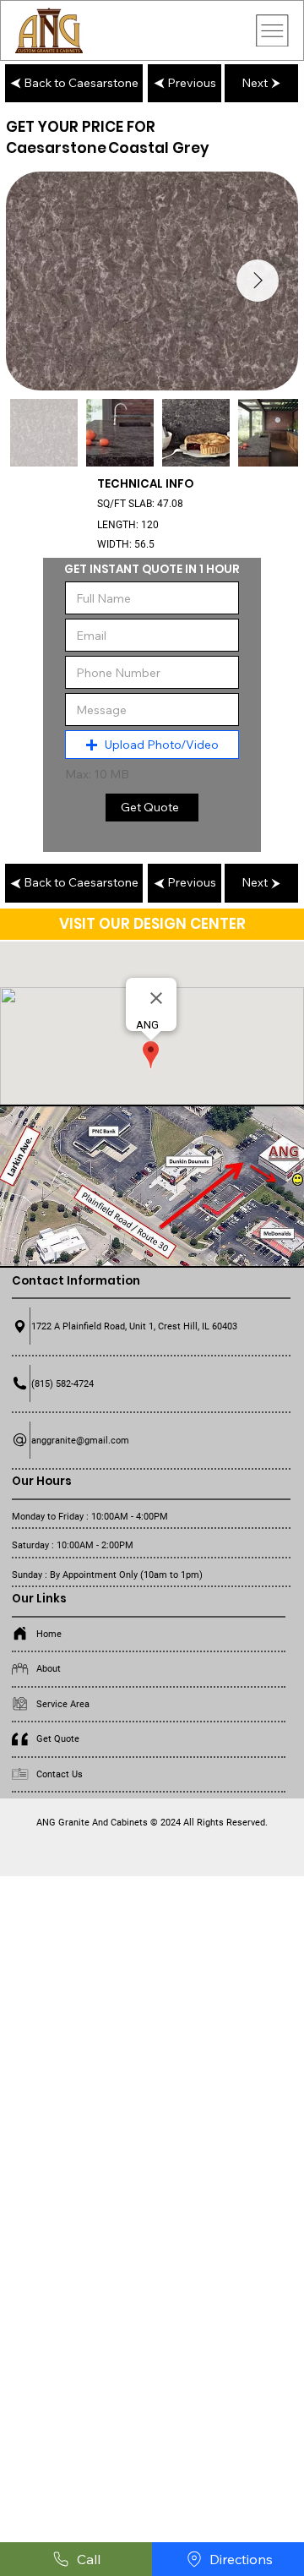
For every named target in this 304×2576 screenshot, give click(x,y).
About (49, 1668)
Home (49, 1634)
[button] (152, 745)
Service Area (63, 1704)
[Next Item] (258, 281)
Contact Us (60, 1774)
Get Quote (58, 1738)
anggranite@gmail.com (80, 1440)
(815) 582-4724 (62, 1384)
